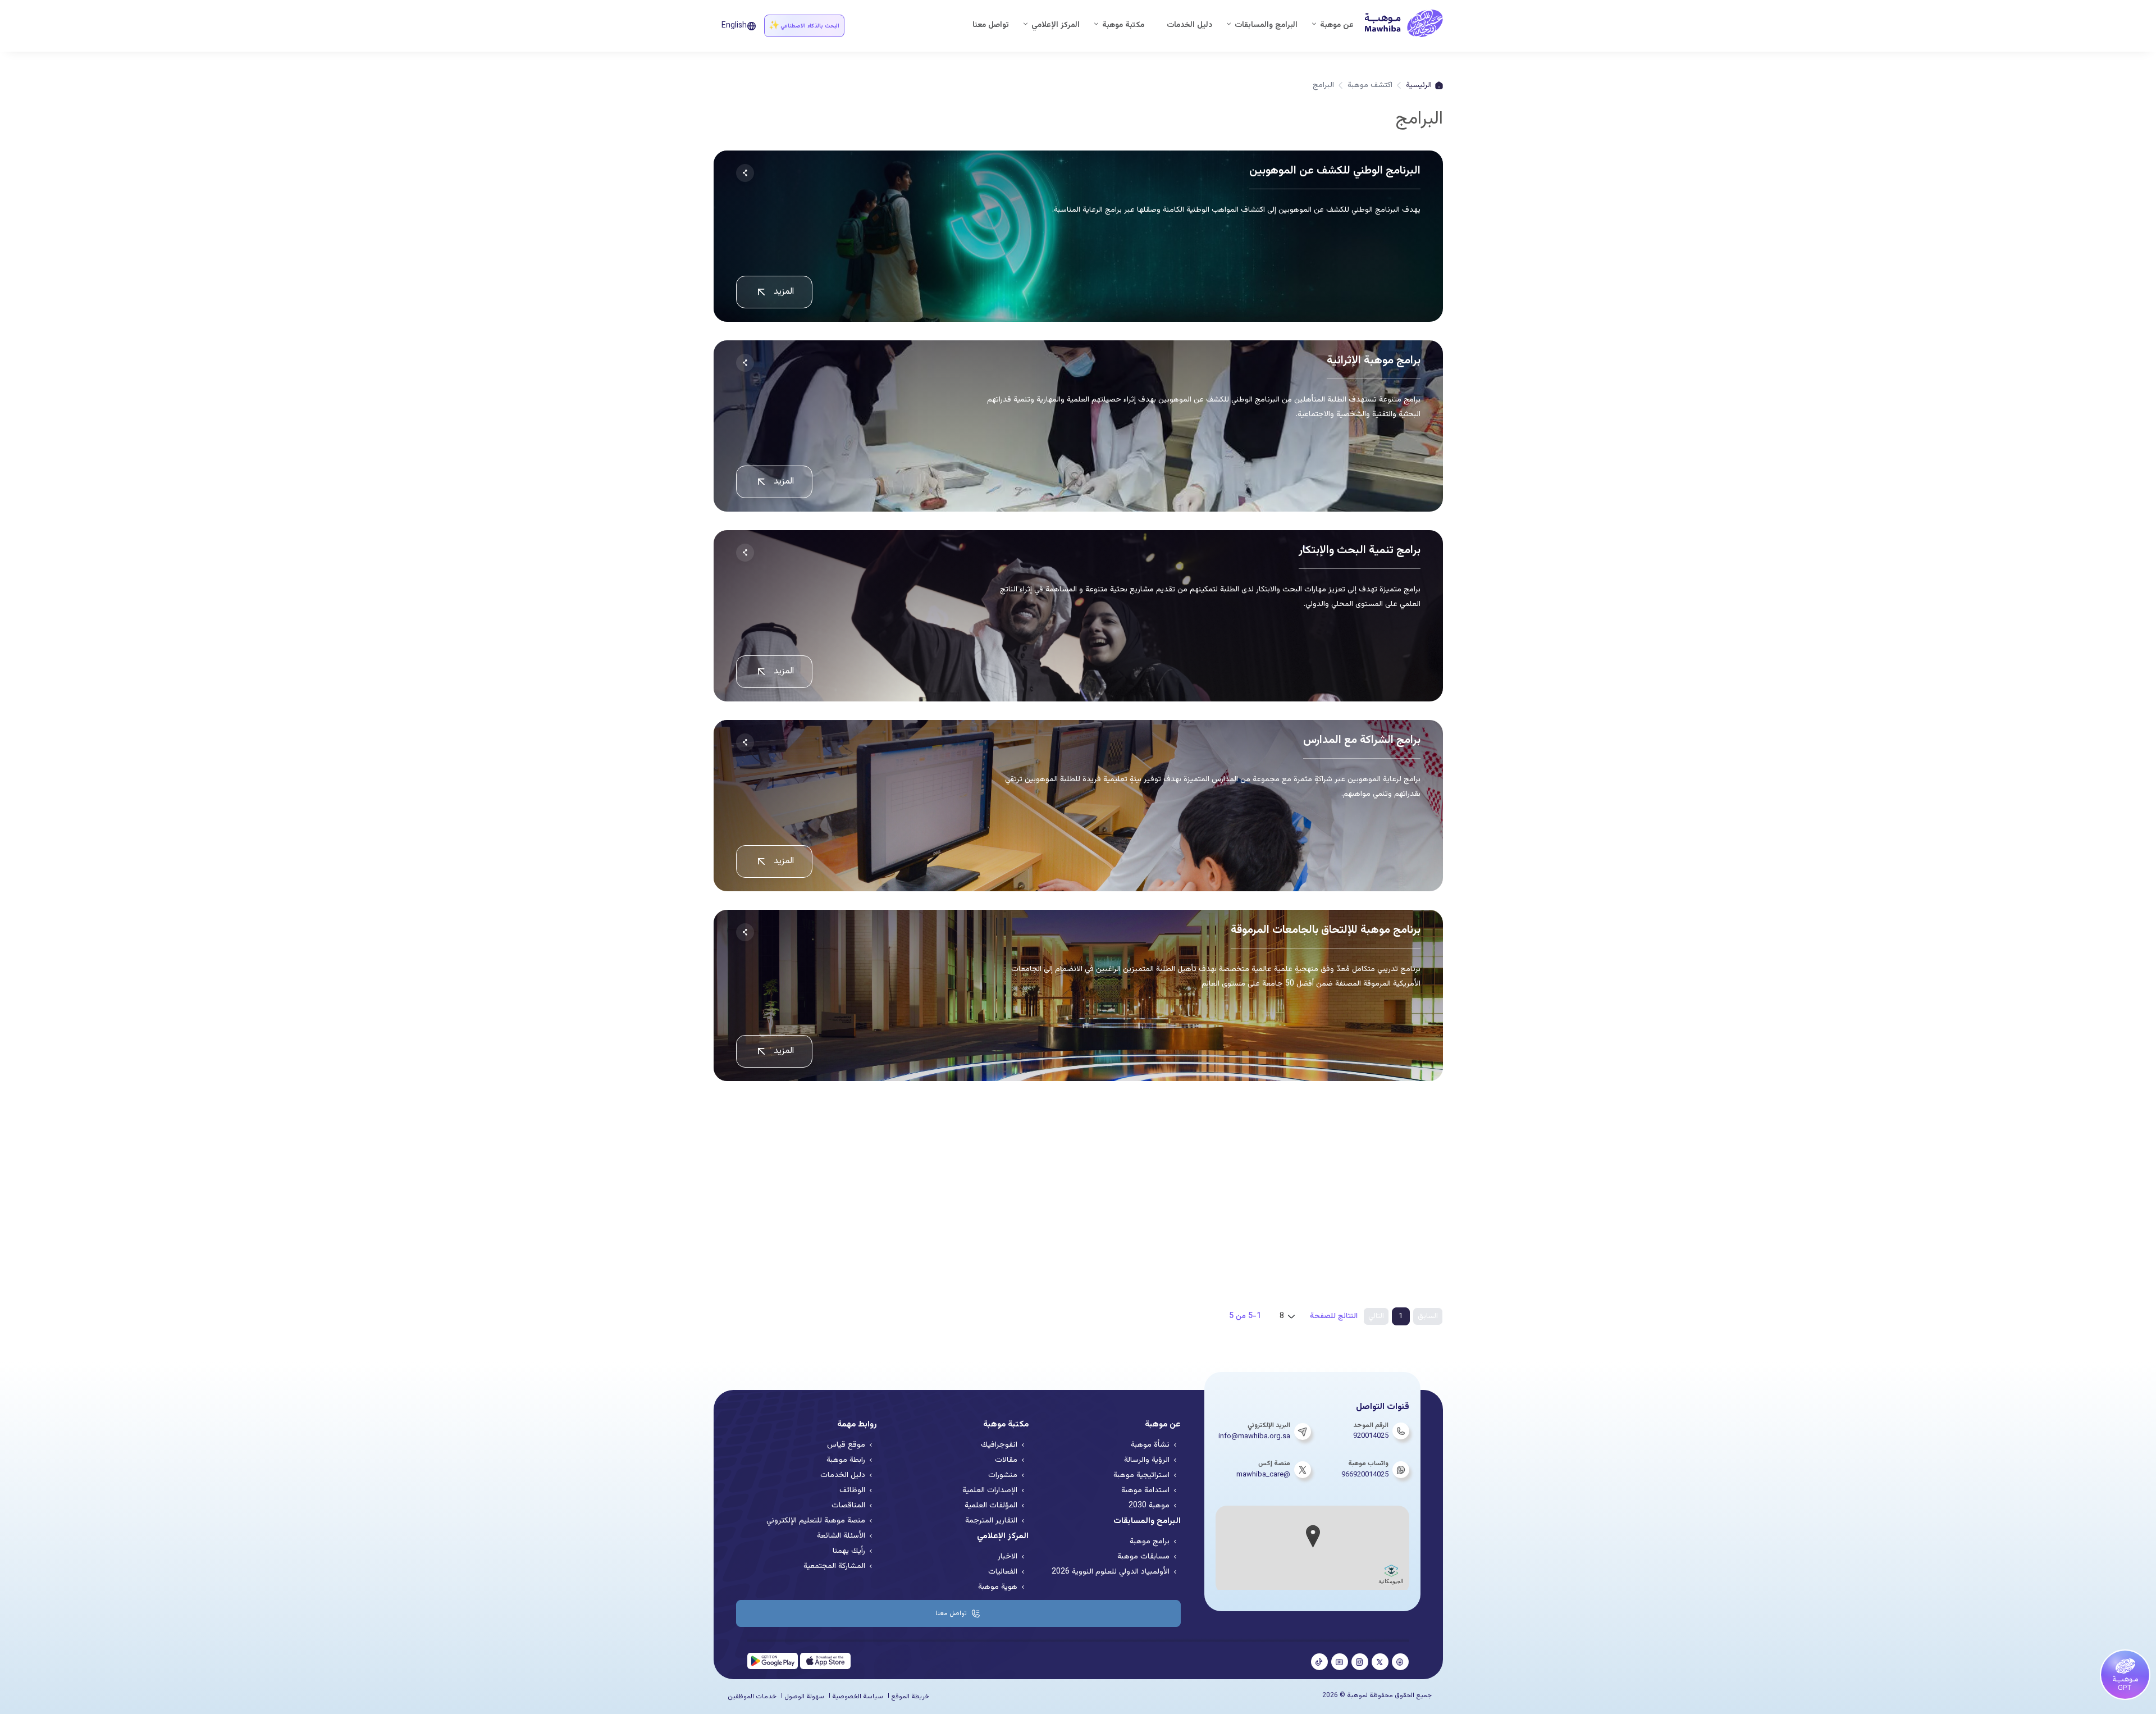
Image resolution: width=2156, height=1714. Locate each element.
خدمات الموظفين (752, 1697)
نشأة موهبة (1150, 1445)
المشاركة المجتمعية (834, 1566)
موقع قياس (846, 1445)
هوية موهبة (998, 1587)
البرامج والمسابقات (1266, 25)
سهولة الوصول (804, 1697)
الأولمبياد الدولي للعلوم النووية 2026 (1111, 1572)
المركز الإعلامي (1056, 25)
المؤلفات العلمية (991, 1506)
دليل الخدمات (1189, 25)
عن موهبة (1337, 25)
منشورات (1003, 1475)
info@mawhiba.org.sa (1254, 1437)
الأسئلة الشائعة (841, 1536)
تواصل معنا (991, 25)
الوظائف (852, 1490)
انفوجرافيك (999, 1445)
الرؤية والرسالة (1147, 1460)
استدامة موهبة (1145, 1490)
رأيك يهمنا (849, 1551)
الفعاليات (1003, 1572)
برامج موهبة (1150, 1542)
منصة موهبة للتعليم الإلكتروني (816, 1521)
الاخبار (1008, 1557)
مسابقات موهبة (1143, 1557)
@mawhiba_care (1263, 1475)
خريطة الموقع (910, 1697)
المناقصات (848, 1506)
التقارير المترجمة (991, 1521)
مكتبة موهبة (1123, 25)
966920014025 (1365, 1475)
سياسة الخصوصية (858, 1697)
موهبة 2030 (1149, 1506)
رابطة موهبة (846, 1460)
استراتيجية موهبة (1141, 1475)
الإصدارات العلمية (990, 1490)
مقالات (1006, 1460)
